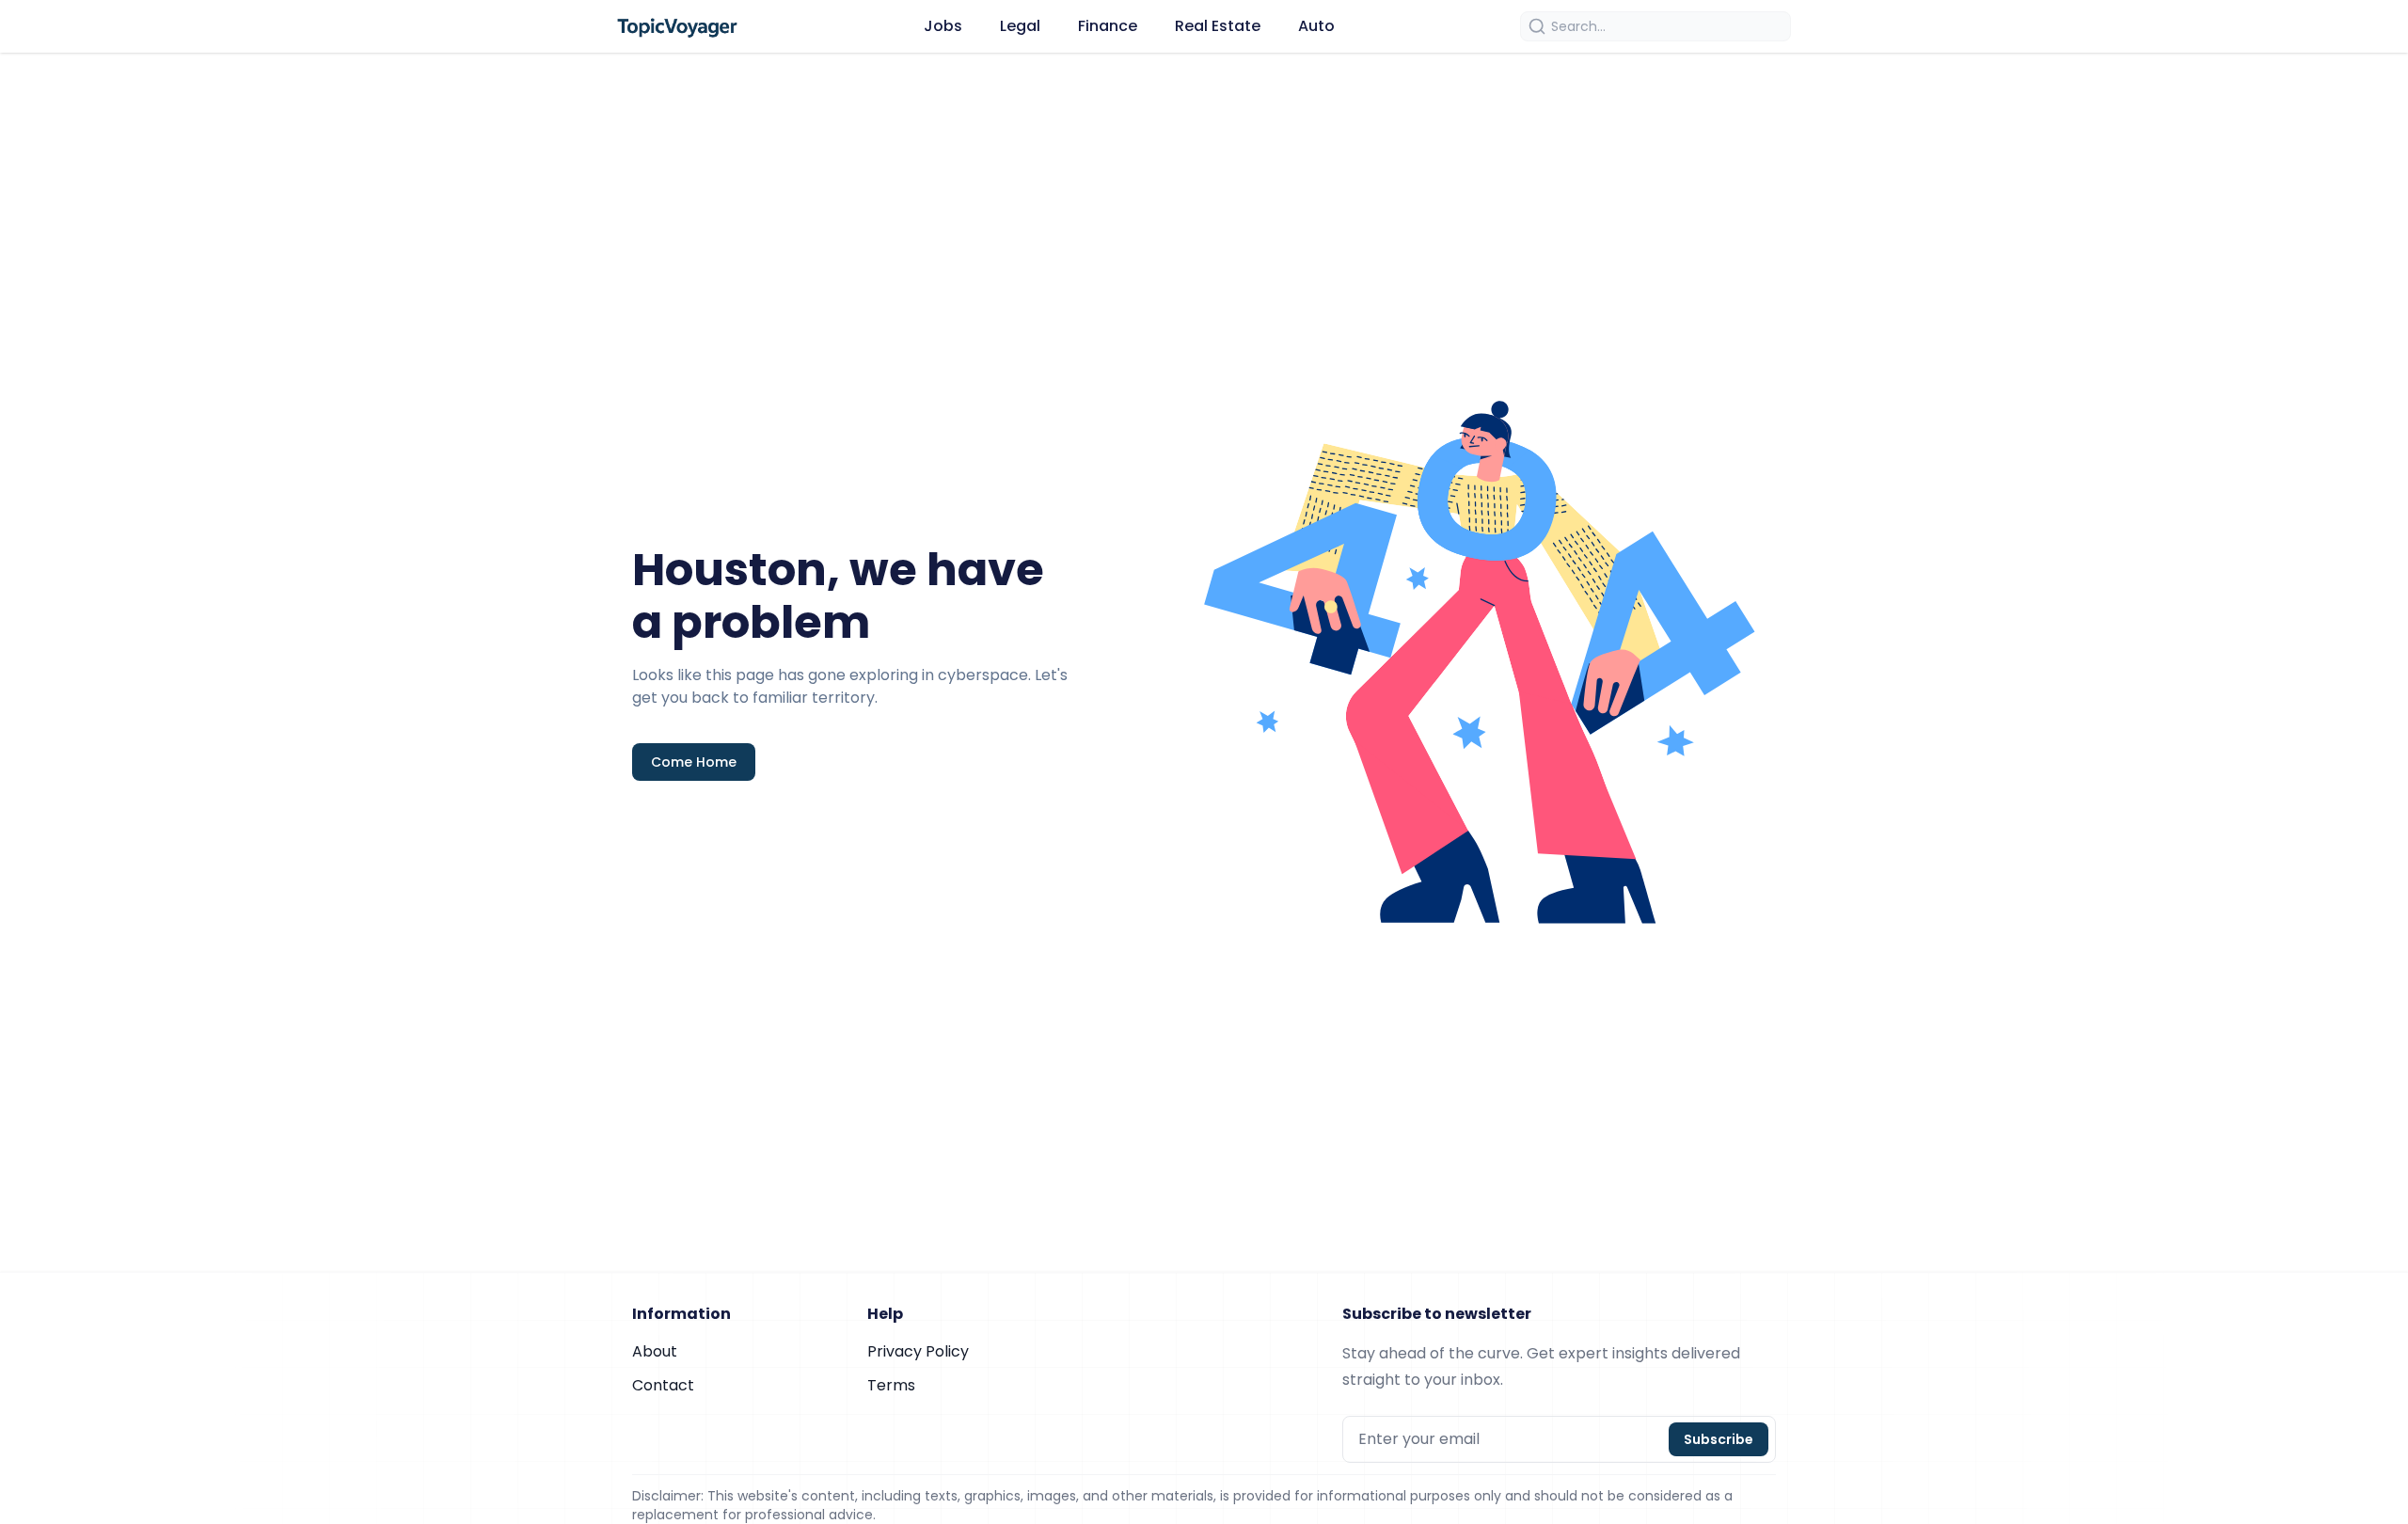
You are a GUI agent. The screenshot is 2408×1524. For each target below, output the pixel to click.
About (655, 1351)
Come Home (694, 762)
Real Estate (1218, 26)
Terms (891, 1385)
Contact (663, 1385)
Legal (1020, 26)
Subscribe (1719, 1439)
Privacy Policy (918, 1351)
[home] (677, 26)
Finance (1108, 26)
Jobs (943, 26)
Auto (1316, 26)
